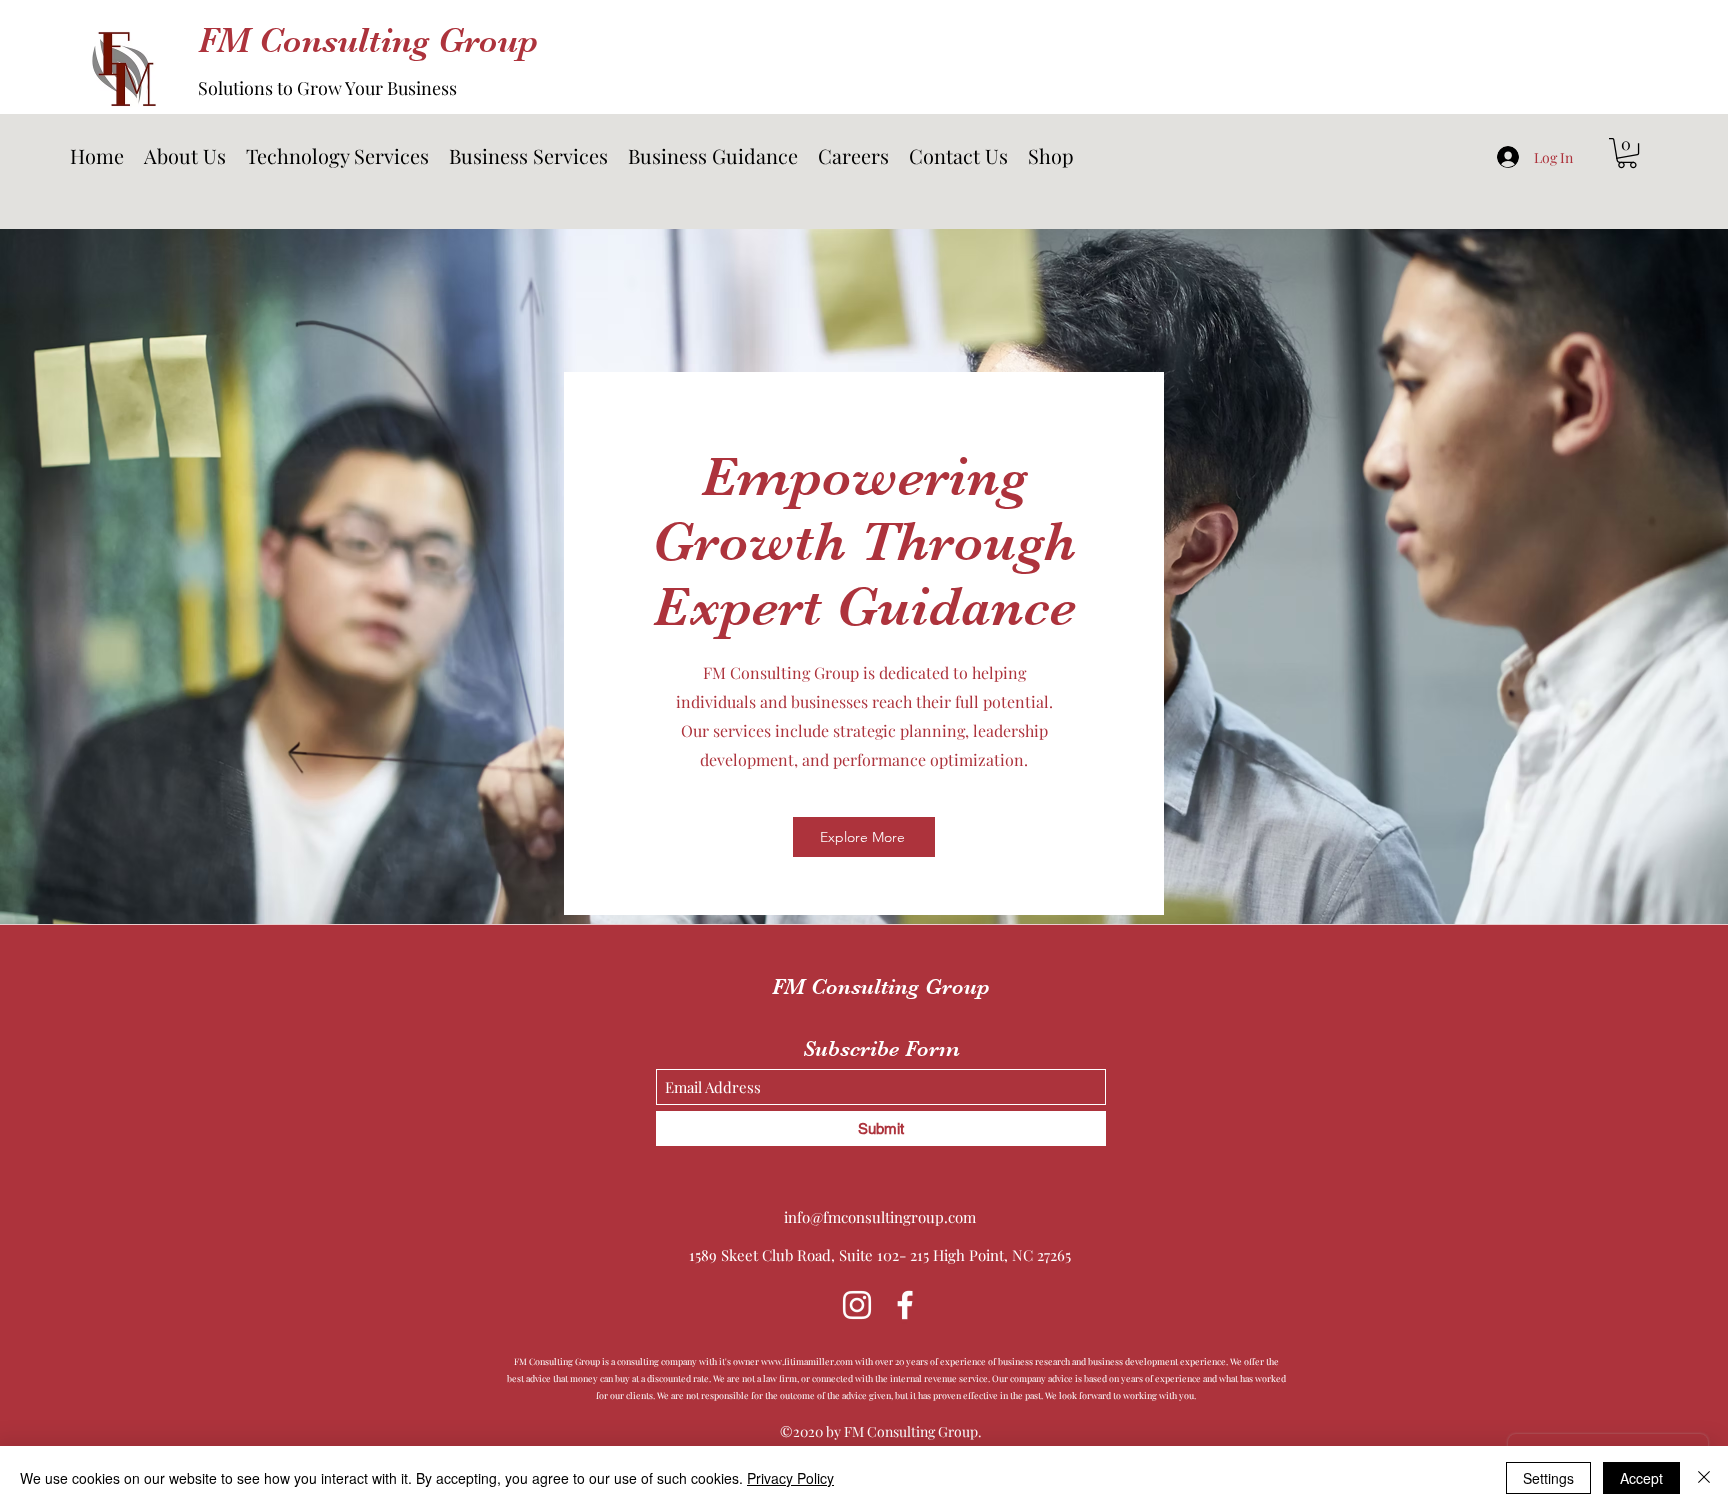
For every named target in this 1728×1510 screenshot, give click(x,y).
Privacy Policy (790, 1478)
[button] (337, 156)
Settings (1548, 1478)
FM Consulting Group (368, 40)
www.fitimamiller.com (807, 1361)
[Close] (1704, 1478)
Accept (1641, 1478)
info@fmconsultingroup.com (880, 1217)
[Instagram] (857, 1305)
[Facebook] (905, 1305)
